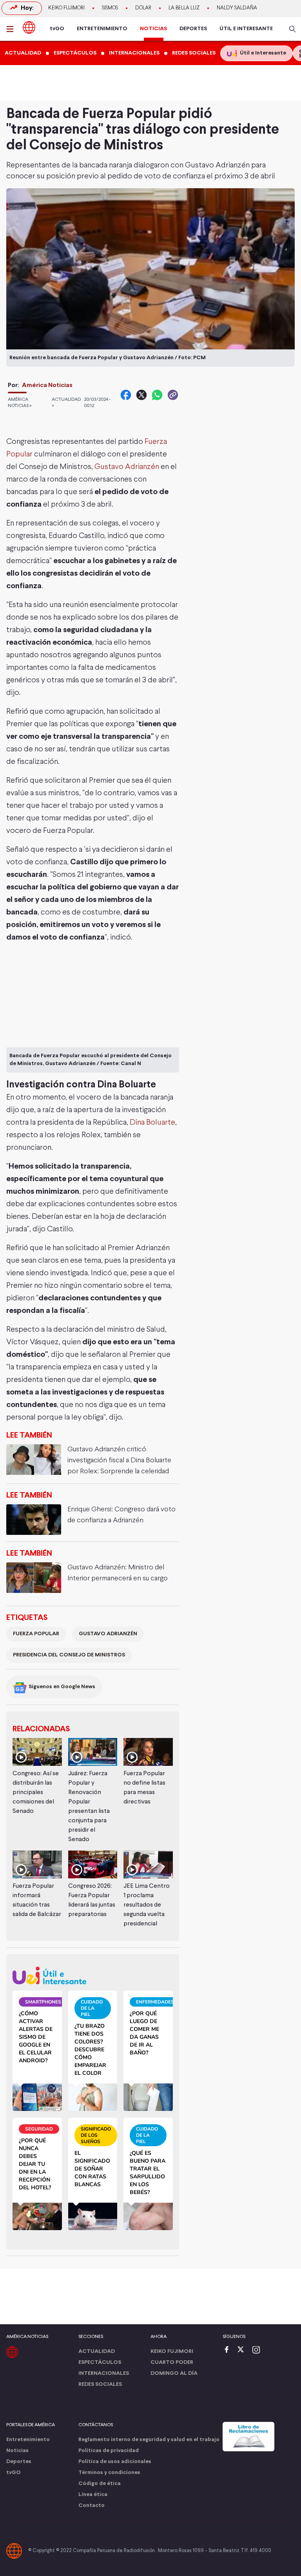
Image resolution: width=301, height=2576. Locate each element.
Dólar (143, 8)
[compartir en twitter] (141, 395)
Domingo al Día (174, 2373)
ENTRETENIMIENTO (102, 29)
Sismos (110, 8)
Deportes (19, 2462)
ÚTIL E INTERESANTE (246, 29)
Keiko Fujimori (66, 8)
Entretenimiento (28, 2440)
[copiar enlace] (173, 395)
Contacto (92, 2506)
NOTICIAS (153, 29)
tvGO (57, 29)
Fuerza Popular (36, 1634)
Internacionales (104, 2373)
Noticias (17, 2451)
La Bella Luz (184, 8)
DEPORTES (193, 29)
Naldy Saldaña (237, 8)
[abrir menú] (12, 29)
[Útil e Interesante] (93, 1975)
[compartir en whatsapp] (157, 395)
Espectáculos (100, 2362)
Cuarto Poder (172, 2362)
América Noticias (47, 385)
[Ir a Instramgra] (258, 2350)
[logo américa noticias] (29, 27)
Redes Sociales (100, 2384)
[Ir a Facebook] (228, 2350)
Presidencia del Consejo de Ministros (69, 1655)
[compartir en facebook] (126, 395)
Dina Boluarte (152, 1123)
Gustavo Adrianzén (127, 467)
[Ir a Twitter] (243, 2350)
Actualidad (97, 2351)
